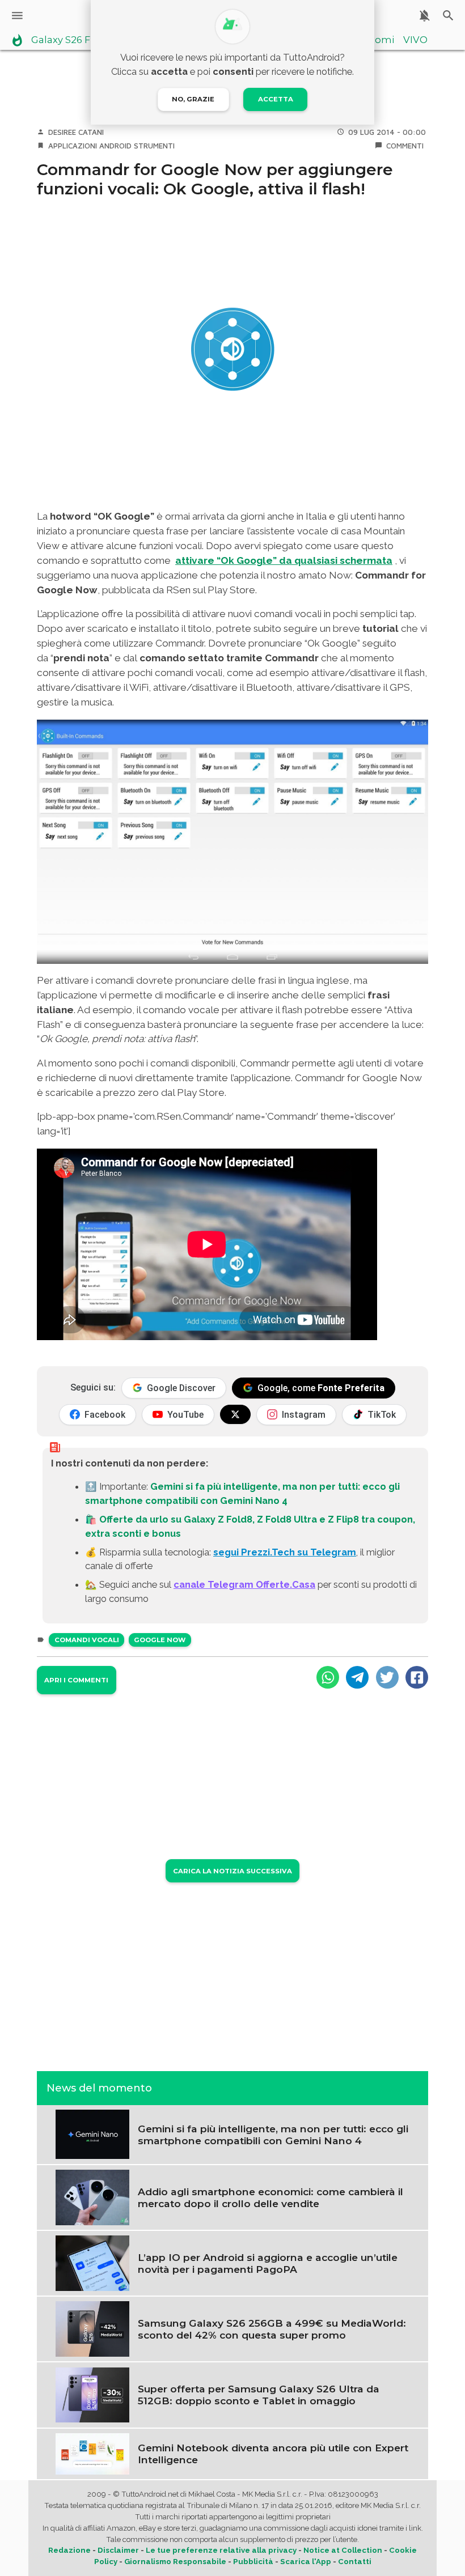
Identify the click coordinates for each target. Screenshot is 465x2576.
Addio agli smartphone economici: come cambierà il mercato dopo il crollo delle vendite (270, 2197)
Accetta (276, 99)
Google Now (160, 1640)
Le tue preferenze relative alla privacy (221, 2550)
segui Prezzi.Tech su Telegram (285, 1552)
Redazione (69, 2550)
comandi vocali (87, 1640)
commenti (405, 146)
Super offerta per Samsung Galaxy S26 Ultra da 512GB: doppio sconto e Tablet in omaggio (259, 2395)
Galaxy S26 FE (64, 40)
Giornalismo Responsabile (175, 2562)
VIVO (415, 40)
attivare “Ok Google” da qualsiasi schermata (284, 560)
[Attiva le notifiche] (424, 16)
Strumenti (154, 146)
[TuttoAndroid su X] (235, 1414)
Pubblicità (253, 2562)
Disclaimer (118, 2550)
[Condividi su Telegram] (357, 1677)
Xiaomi (377, 40)
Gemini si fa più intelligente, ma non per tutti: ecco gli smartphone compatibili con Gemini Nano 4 (273, 2135)
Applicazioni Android (90, 146)
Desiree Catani (76, 132)
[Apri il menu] (17, 16)
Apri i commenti (76, 1680)
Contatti (355, 2562)
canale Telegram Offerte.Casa (244, 1584)
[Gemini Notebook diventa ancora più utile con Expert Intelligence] (92, 2453)
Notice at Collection (343, 2550)
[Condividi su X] (387, 1677)
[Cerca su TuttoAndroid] (448, 16)
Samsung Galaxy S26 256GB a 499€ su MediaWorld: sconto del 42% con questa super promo (272, 2329)
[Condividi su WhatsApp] (328, 1677)
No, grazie (193, 99)
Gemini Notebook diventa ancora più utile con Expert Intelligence (273, 2454)
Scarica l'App (306, 2562)
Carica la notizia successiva (232, 1871)
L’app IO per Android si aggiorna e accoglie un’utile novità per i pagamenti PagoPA (268, 2263)
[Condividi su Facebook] (417, 1677)
